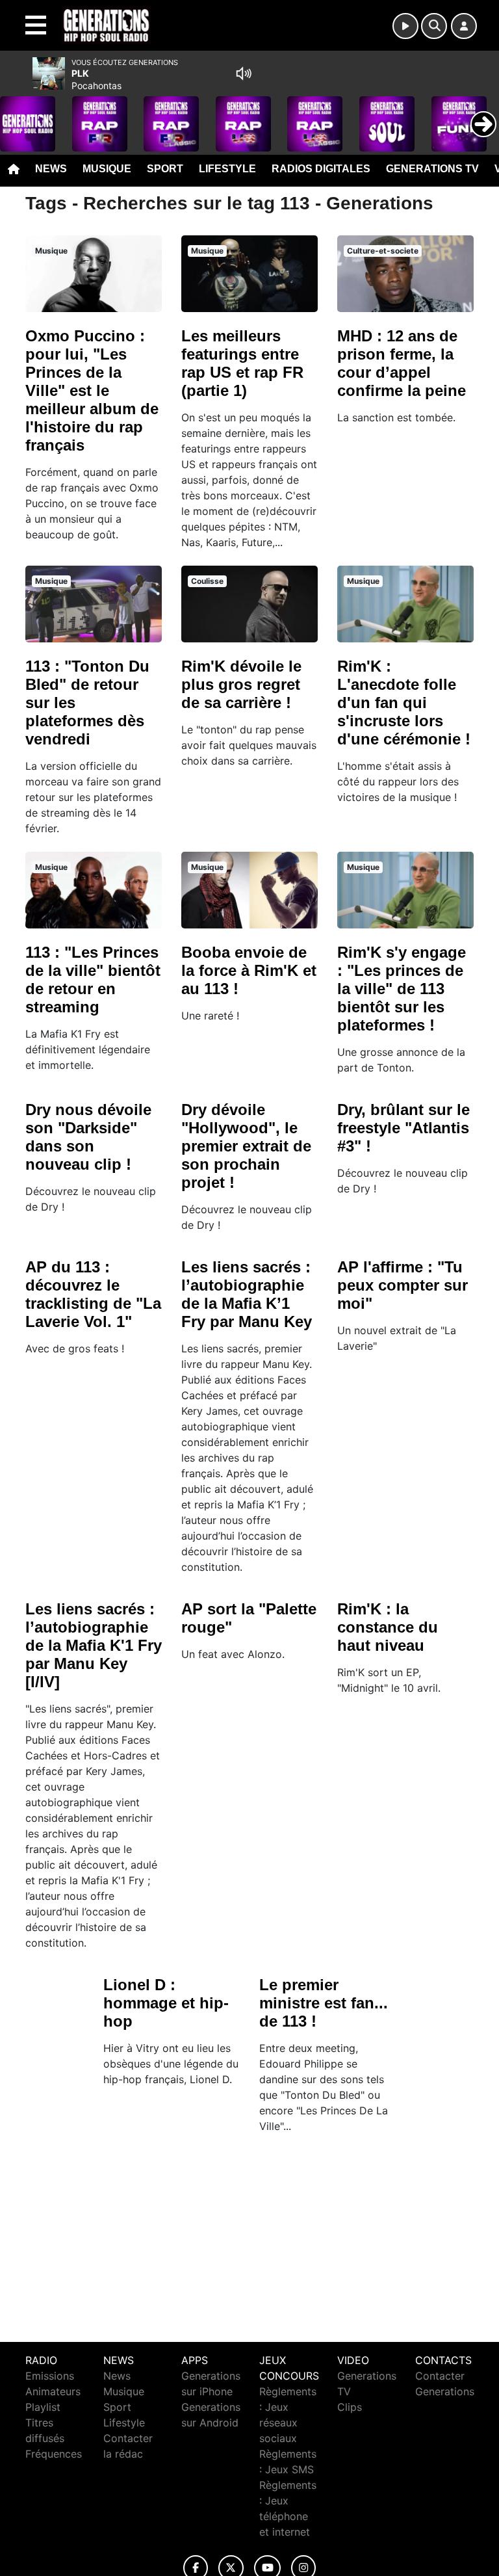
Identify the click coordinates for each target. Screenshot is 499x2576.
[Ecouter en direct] (405, 26)
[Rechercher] (434, 26)
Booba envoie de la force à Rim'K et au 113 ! (249, 970)
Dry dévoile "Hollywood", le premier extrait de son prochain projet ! (246, 1146)
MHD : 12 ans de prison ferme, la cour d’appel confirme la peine (402, 363)
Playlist (43, 2407)
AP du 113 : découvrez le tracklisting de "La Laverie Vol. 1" (93, 1294)
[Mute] (244, 73)
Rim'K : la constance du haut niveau (388, 1627)
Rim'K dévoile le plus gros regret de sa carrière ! (241, 684)
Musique (107, 169)
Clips (350, 2407)
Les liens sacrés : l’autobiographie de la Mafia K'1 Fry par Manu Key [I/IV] (94, 1645)
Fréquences (54, 2454)
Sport (165, 169)
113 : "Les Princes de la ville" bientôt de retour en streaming (93, 979)
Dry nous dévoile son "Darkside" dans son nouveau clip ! (88, 1137)
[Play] (17, 114)
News (51, 169)
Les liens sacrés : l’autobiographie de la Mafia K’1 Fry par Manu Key (247, 1294)
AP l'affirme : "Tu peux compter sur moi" (403, 1285)
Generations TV (432, 169)
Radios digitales (321, 169)
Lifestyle (227, 169)
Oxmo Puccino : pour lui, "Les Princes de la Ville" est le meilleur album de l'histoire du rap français (92, 390)
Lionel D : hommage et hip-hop (166, 2003)
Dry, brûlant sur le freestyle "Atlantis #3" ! (403, 1128)
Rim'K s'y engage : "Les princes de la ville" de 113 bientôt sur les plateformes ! (402, 989)
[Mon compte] (464, 26)
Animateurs (53, 2391)
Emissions (50, 2376)
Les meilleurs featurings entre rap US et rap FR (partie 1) (242, 363)
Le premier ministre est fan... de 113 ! (324, 2003)
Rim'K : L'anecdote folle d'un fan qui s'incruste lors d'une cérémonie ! (404, 703)
